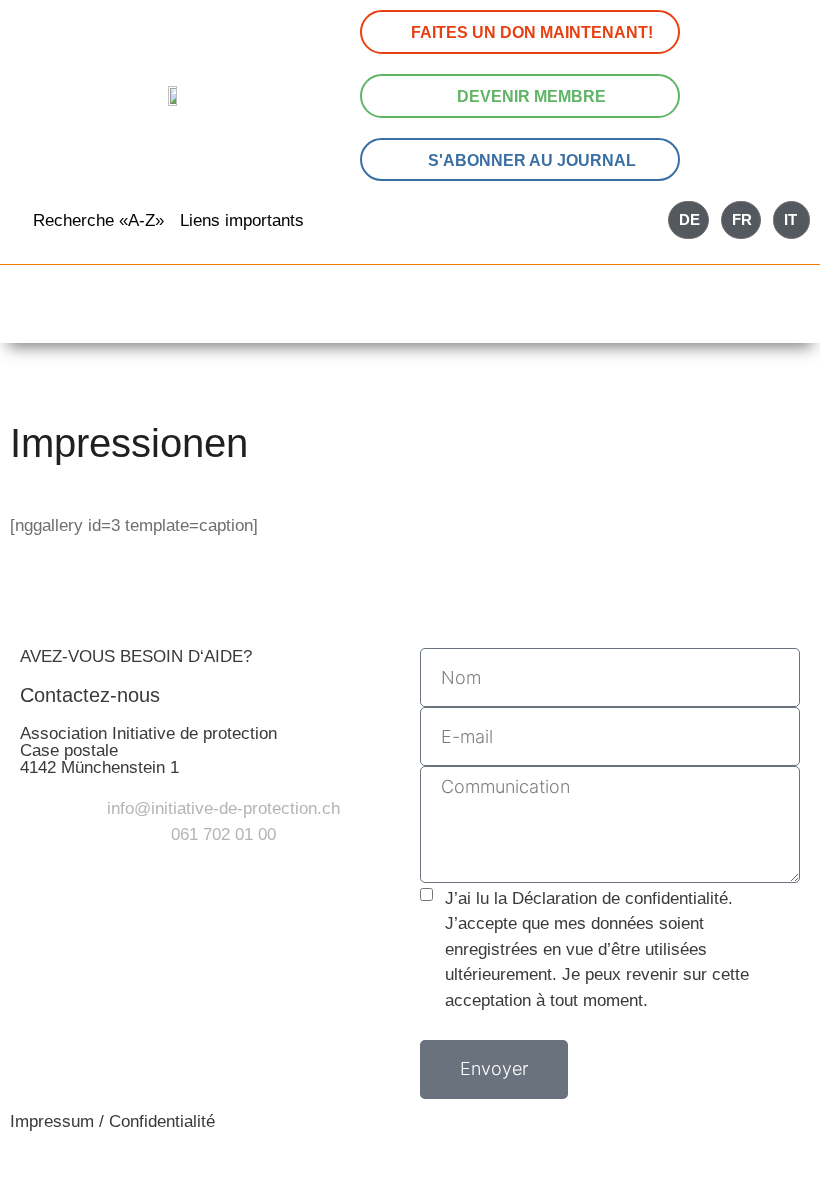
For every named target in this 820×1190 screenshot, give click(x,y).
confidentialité (676, 898)
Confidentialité (162, 1121)
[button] (410, 316)
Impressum (52, 1121)
